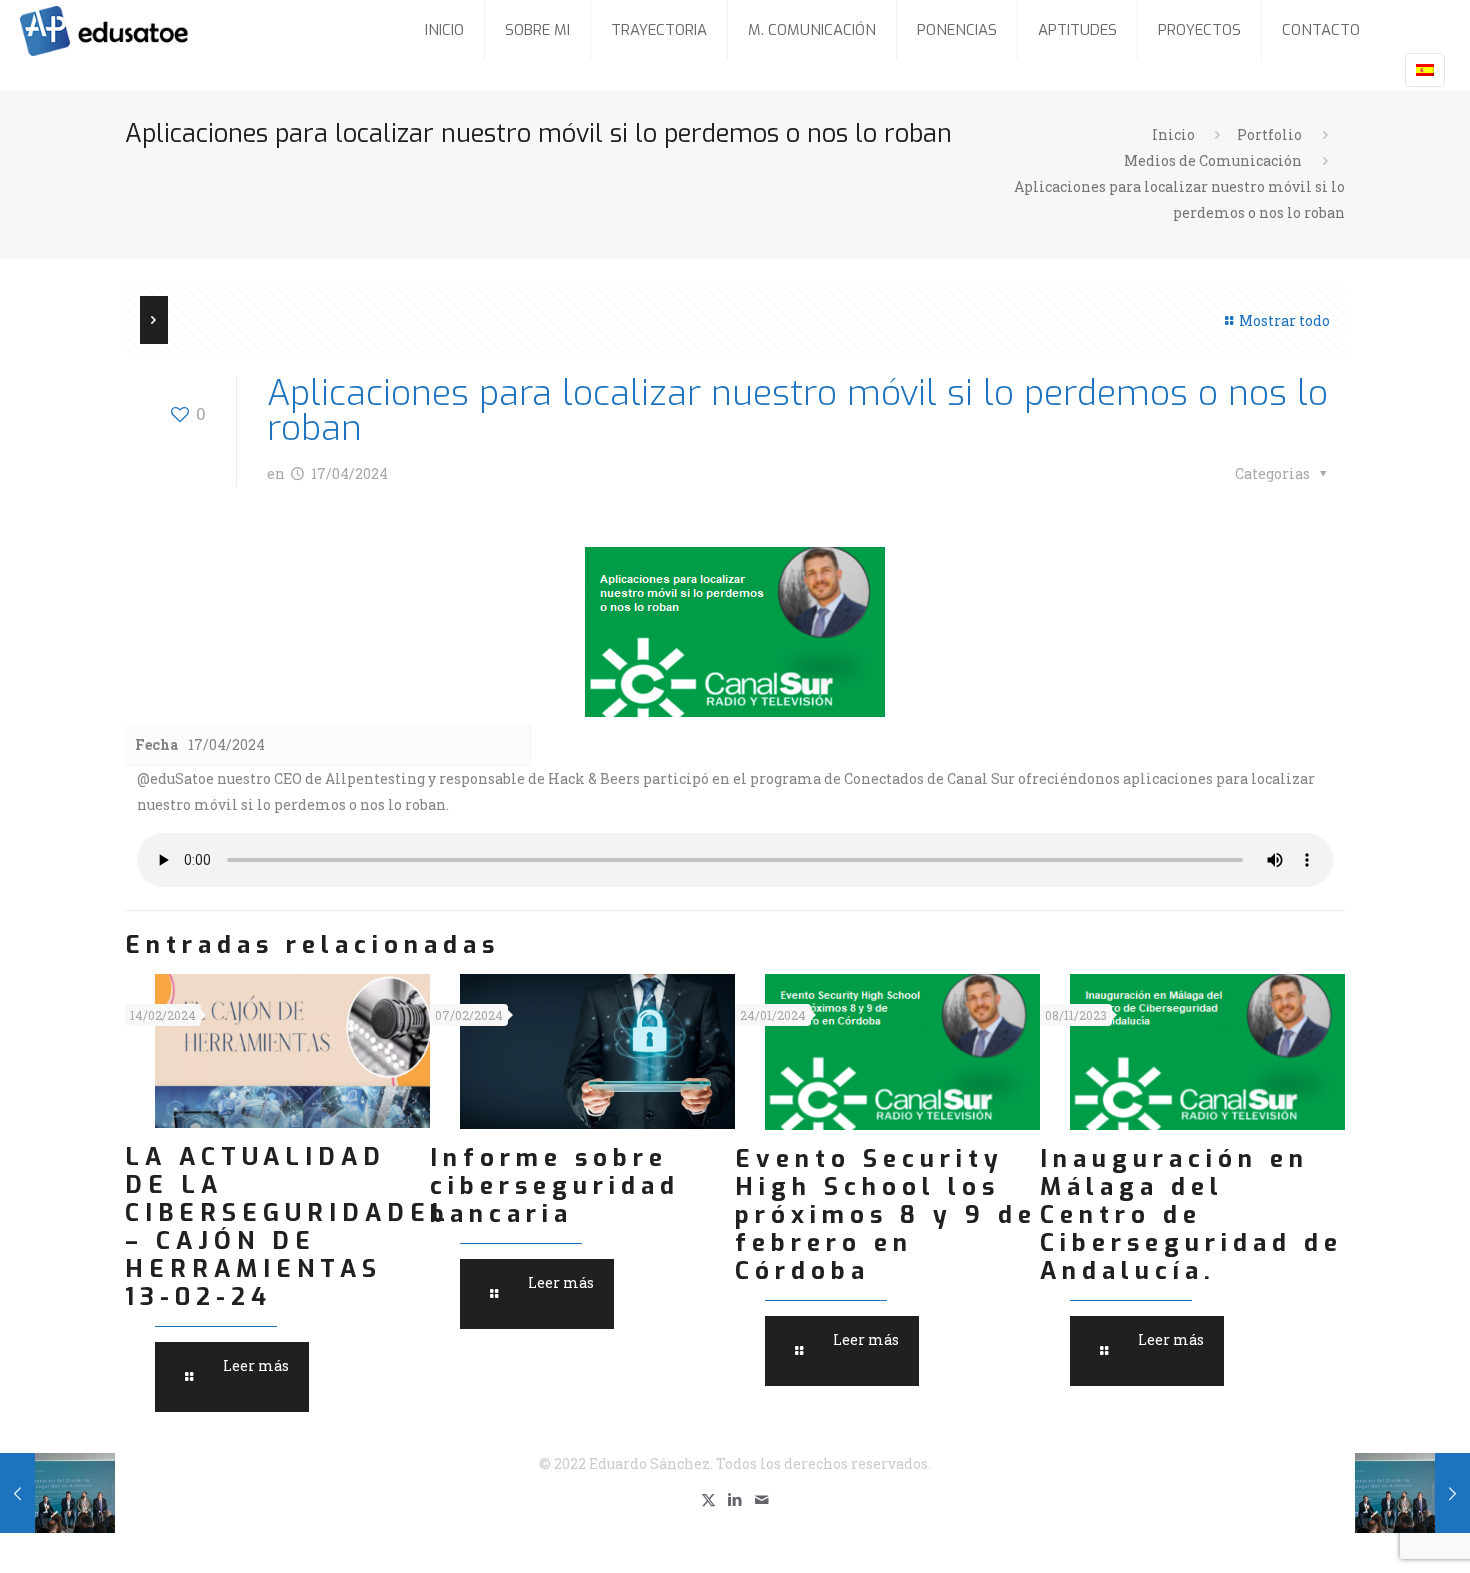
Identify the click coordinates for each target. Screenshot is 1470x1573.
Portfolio (1269, 134)
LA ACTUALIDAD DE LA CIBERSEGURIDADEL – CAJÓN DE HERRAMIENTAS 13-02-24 (288, 1227)
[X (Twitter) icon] (708, 1499)
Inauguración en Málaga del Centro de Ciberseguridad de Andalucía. (1191, 1215)
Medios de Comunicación (1213, 160)
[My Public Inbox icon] (762, 1499)
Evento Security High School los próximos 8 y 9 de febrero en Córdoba (886, 1215)
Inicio (1173, 134)
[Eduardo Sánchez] (154, 30)
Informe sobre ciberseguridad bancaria (555, 1186)
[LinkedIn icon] (735, 1499)
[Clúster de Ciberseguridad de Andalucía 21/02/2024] (57, 1493)
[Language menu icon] (1425, 70)
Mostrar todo (1284, 320)
